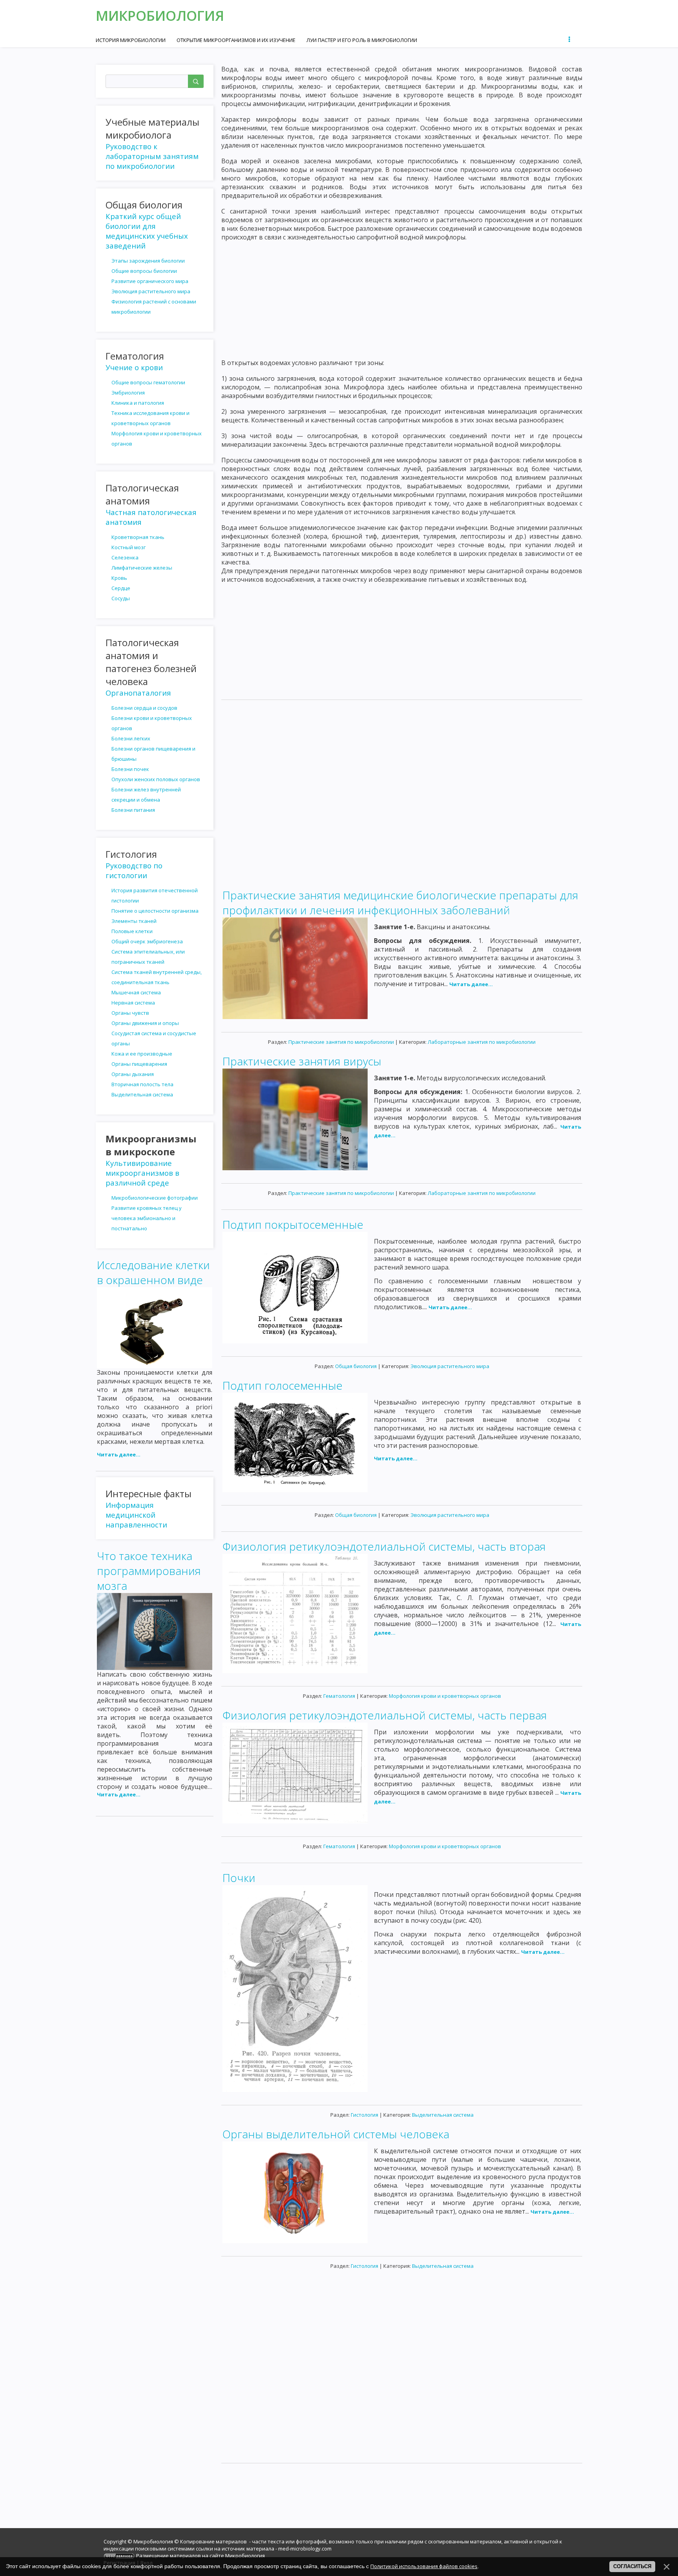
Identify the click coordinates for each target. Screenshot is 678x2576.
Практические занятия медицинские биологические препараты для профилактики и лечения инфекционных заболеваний (400, 903)
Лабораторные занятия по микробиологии (482, 1042)
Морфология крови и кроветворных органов (445, 1696)
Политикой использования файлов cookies (424, 2566)
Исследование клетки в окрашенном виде (153, 1272)
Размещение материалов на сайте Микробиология (200, 2556)
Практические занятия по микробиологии (341, 1042)
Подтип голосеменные (282, 1385)
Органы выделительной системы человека (336, 2134)
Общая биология (356, 1366)
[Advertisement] (402, 296)
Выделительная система (443, 2115)
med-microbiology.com (305, 2549)
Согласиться (632, 2566)
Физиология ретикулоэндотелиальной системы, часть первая (385, 1715)
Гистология (365, 2115)
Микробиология (160, 16)
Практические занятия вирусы (302, 1061)
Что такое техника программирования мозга (149, 1571)
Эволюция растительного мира (450, 1366)
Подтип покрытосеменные (293, 1224)
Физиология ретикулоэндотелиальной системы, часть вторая (384, 1546)
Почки (239, 1878)
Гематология (339, 1696)
